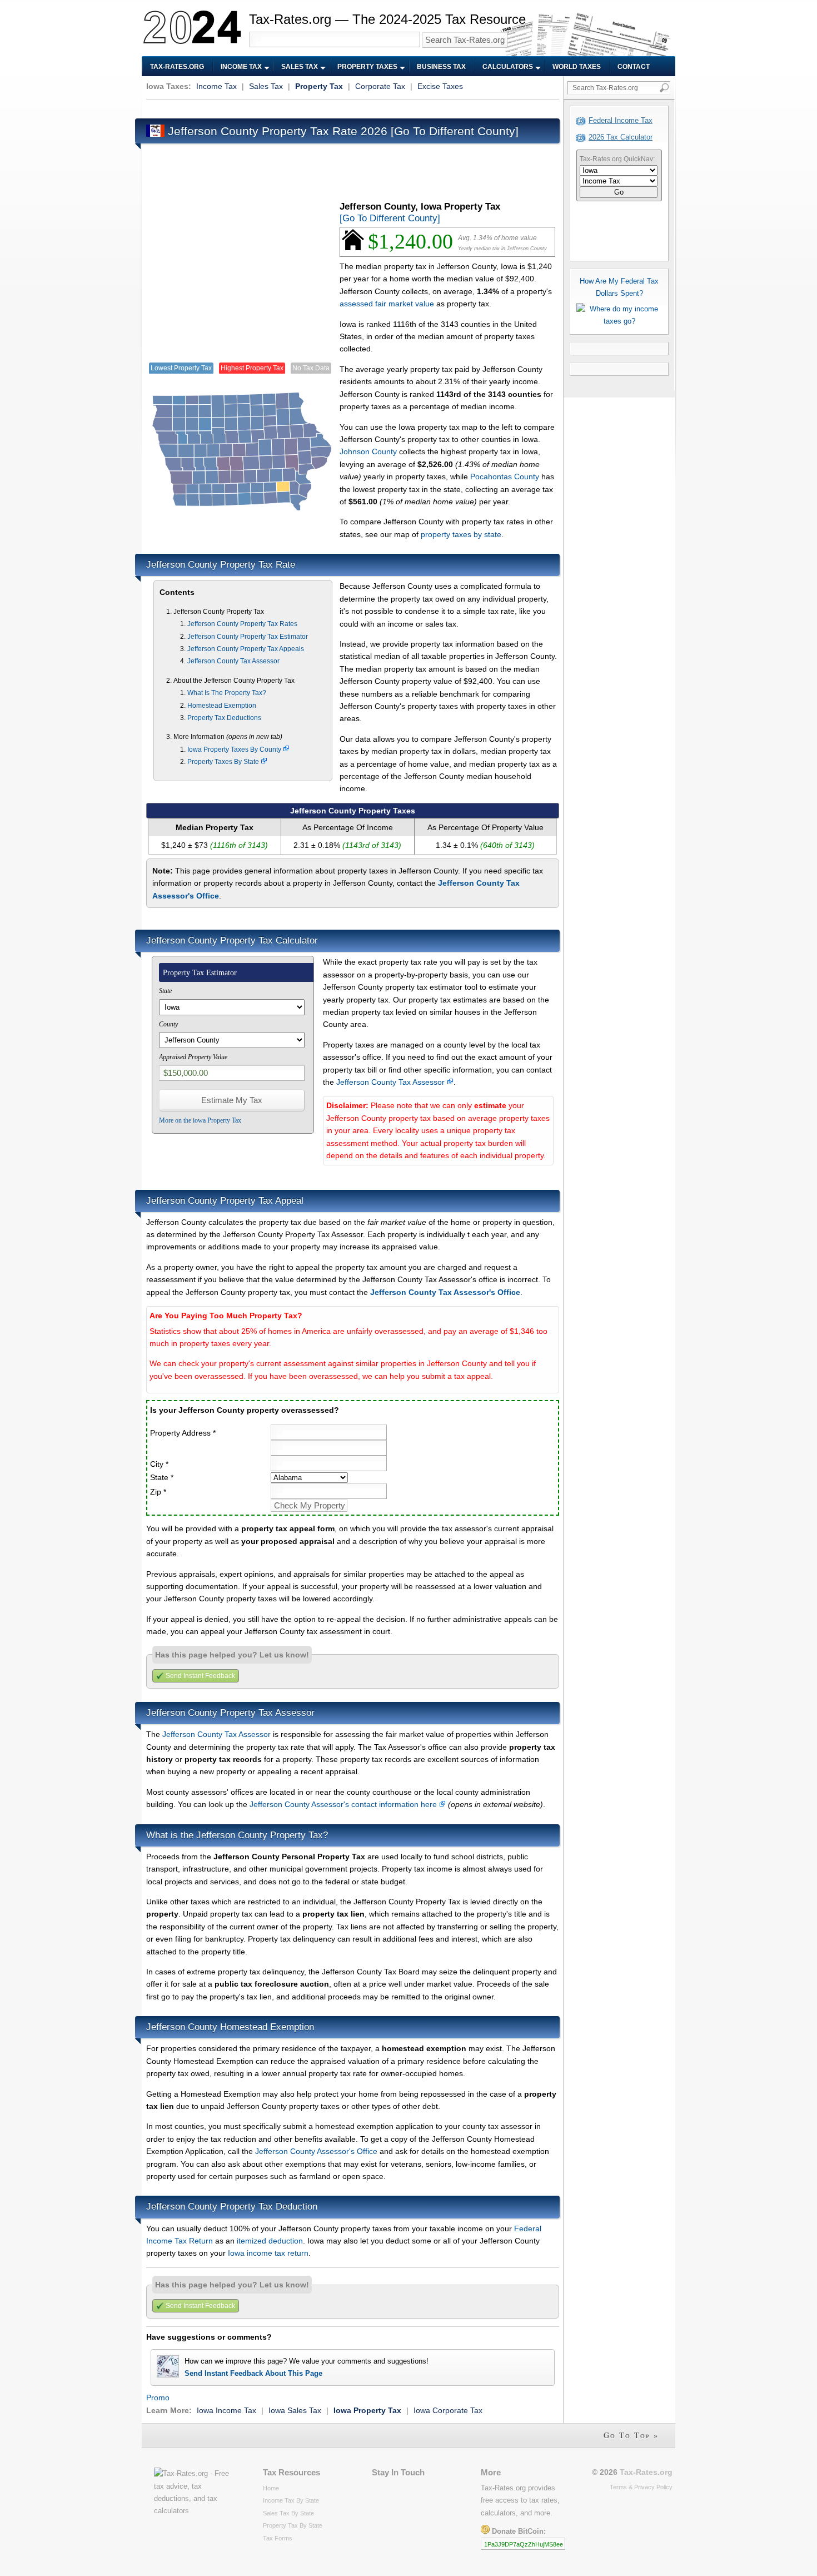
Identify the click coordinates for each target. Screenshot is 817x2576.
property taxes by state (461, 534)
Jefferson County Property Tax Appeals (246, 649)
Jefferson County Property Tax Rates (242, 624)
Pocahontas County (505, 477)
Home (271, 2488)
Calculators (508, 67)
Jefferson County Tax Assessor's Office (445, 1292)
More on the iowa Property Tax (200, 1120)
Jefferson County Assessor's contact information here (344, 1804)
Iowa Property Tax (367, 2410)
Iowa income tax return (268, 2253)
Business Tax (441, 67)
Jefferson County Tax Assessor (233, 661)
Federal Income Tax (621, 120)
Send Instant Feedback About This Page (253, 2373)
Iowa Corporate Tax (448, 2410)
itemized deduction (270, 2241)
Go (619, 192)
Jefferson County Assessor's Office (316, 2151)
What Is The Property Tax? (227, 693)
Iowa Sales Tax (295, 2410)
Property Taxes (367, 67)
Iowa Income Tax (226, 2410)
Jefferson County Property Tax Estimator (248, 637)
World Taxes (577, 67)
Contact (634, 67)
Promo (158, 2398)
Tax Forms (278, 2538)
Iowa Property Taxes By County (235, 750)
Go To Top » (631, 2435)
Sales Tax (300, 67)
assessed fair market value (387, 304)
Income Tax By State (291, 2500)
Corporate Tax (380, 86)
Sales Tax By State (288, 2513)
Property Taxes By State (224, 762)
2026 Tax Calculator (621, 137)
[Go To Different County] (455, 131)
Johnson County (368, 451)
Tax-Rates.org (177, 67)
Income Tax (241, 67)
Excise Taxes (440, 86)
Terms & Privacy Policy (641, 2487)
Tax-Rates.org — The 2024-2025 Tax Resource (387, 19)
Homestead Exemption (222, 706)
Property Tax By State (293, 2525)
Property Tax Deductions (224, 718)
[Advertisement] (348, 108)
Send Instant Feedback (200, 1676)
